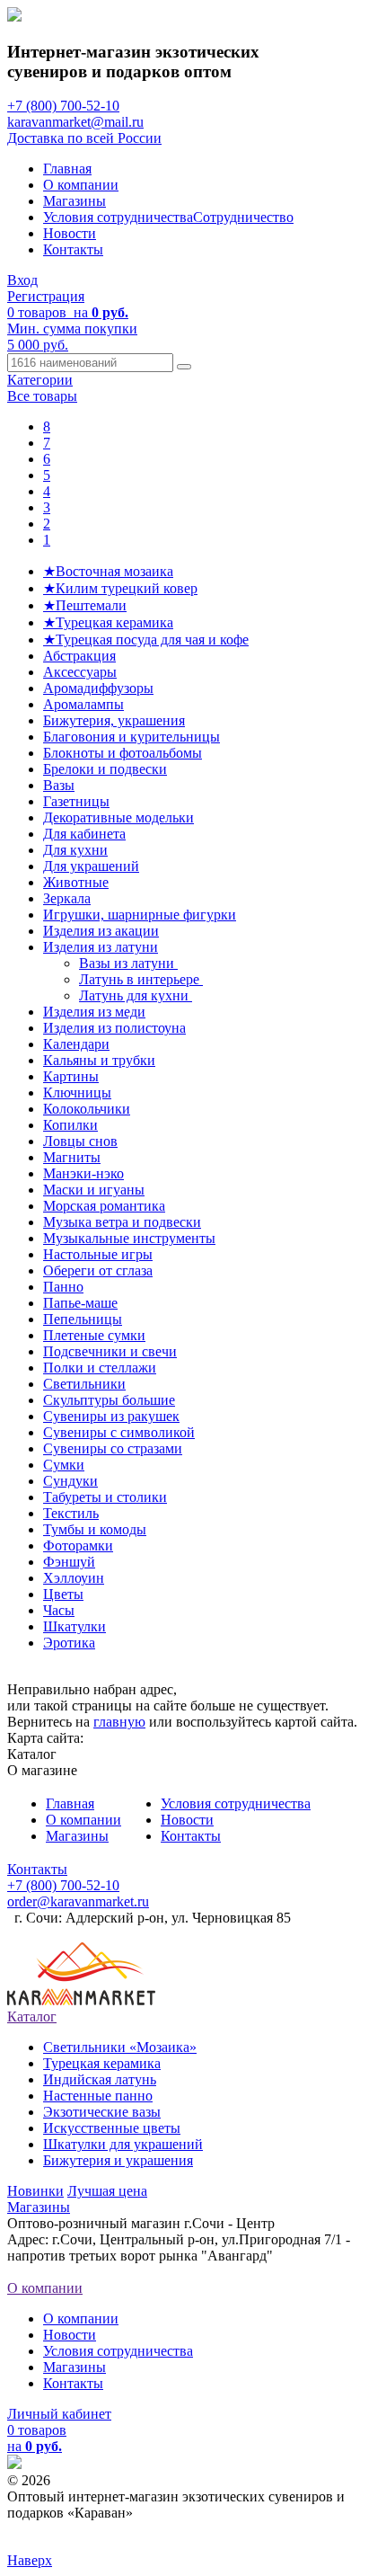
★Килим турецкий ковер (120, 588)
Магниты (72, 1157)
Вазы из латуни (128, 963)
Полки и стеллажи (100, 1368)
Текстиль (71, 1513)
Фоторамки (78, 1546)
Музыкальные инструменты (129, 1238)
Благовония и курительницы (132, 737)
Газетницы (76, 801)
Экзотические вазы (102, 2112)
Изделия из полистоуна (114, 1028)
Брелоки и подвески (105, 769)
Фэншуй (69, 1562)
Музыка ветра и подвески (122, 1222)
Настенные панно (98, 2096)
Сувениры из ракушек (111, 1416)
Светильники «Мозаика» (120, 2047)
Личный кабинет (59, 2414)
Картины (71, 1076)
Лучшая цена (107, 2191)
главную (119, 1722)
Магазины (75, 201)
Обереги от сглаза (98, 1270)
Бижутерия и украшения (118, 2160)
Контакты (73, 249)
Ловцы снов (80, 1141)
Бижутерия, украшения (114, 720)
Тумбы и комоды (95, 1529)
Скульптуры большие (109, 1400)
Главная (67, 169)
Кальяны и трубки (99, 1060)
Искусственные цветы (112, 2128)
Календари (76, 1044)
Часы (59, 1610)
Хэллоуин (74, 1578)
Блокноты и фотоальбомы (123, 753)
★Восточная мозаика (108, 571)
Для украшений (91, 866)
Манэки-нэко (83, 1173)
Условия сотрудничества (118, 217)
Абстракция (79, 656)
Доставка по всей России (84, 138)
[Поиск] (184, 367)
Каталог (32, 2016)
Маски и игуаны (94, 1190)
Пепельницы (83, 1319)
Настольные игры (98, 1254)
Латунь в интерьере (141, 979)
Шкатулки (75, 1626)
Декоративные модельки (118, 817)
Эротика (69, 1643)
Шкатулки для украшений (123, 2144)
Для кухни (75, 850)
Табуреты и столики (105, 1497)
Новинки (35, 2191)
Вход (22, 280)
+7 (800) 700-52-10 (63, 106)
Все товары (42, 396)
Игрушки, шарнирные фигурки (140, 915)
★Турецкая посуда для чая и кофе (146, 640)
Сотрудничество (243, 217)
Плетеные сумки (94, 1335)
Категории (40, 380)
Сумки (64, 1465)
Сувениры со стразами (113, 1448)
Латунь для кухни (136, 995)
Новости (70, 233)
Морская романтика (104, 1206)
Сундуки (70, 1481)
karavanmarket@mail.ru (75, 122)
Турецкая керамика (102, 2063)
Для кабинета (84, 834)
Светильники (84, 1384)
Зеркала (67, 898)
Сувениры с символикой (119, 1432)
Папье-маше (80, 1303)
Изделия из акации (101, 931)
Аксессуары (80, 672)
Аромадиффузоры (98, 688)
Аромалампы (83, 704)
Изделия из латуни (101, 947)
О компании (81, 185)
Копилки (70, 1125)
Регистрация (46, 296)
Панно (63, 1287)
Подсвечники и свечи (110, 1351)
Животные (76, 882)
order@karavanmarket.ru (78, 1901)
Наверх (30, 2560)
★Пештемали (85, 605)
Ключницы (77, 1093)
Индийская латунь (100, 2079)
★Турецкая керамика (108, 622)
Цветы (63, 1594)
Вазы (59, 785)
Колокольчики (87, 1109)
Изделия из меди (94, 1012)
